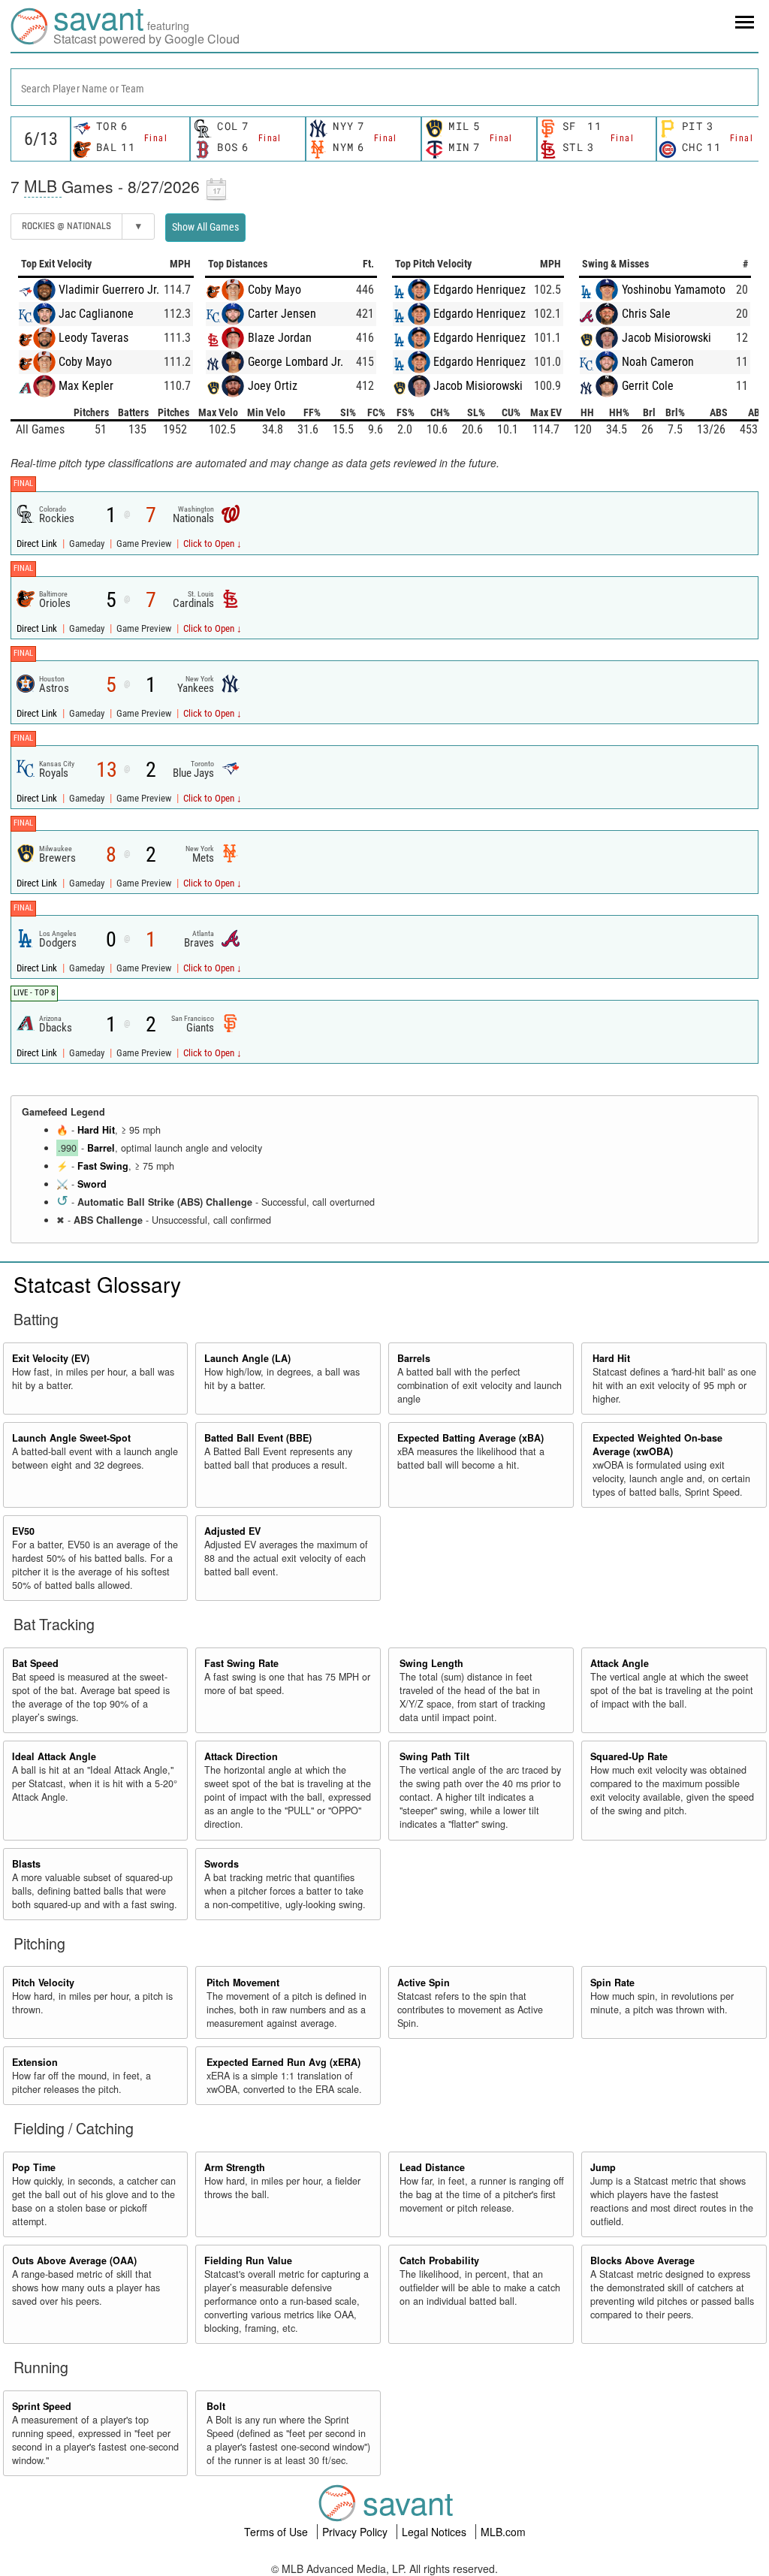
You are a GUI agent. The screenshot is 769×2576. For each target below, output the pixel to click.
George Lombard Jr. (296, 362)
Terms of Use (277, 2532)
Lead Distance (432, 2167)
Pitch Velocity (43, 1983)
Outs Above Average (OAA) (74, 2260)
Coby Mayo (85, 362)
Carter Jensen (282, 314)
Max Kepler (86, 386)
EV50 (23, 1531)
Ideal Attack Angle (54, 1756)
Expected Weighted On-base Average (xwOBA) (657, 1445)
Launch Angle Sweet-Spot (71, 1438)
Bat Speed (35, 1663)
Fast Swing (103, 1166)
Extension (35, 2062)
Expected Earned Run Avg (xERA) (283, 2062)
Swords (222, 1864)
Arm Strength (235, 2167)
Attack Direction (241, 1756)
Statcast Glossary (97, 1284)
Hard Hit (96, 1130)
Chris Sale (646, 314)
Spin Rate (612, 1983)
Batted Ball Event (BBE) (258, 1438)
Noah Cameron (658, 362)
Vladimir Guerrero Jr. (109, 290)
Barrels (414, 1358)
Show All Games (205, 227)
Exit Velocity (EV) (51, 1358)
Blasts (26, 1864)
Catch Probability (439, 2260)
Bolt (216, 2406)
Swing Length (431, 1663)
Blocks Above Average (642, 2260)
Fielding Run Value (248, 2260)
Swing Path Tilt (434, 1756)
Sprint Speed (42, 2406)
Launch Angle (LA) (247, 1358)
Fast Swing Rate (241, 1663)
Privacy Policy (356, 2532)
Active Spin (424, 1983)
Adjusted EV (232, 1531)
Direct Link (38, 544)
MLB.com (503, 2532)
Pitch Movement (243, 1983)
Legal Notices (436, 2532)
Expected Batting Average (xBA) (470, 1438)
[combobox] (384, 87)
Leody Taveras (93, 338)
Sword (92, 1184)
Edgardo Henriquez (479, 290)
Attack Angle (620, 1663)
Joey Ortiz (273, 386)
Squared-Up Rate (629, 1756)
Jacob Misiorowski (478, 386)
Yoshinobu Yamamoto (674, 290)
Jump (603, 2167)
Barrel (101, 1148)
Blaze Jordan (280, 338)
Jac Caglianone (96, 314)
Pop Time (34, 2167)
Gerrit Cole (648, 386)
